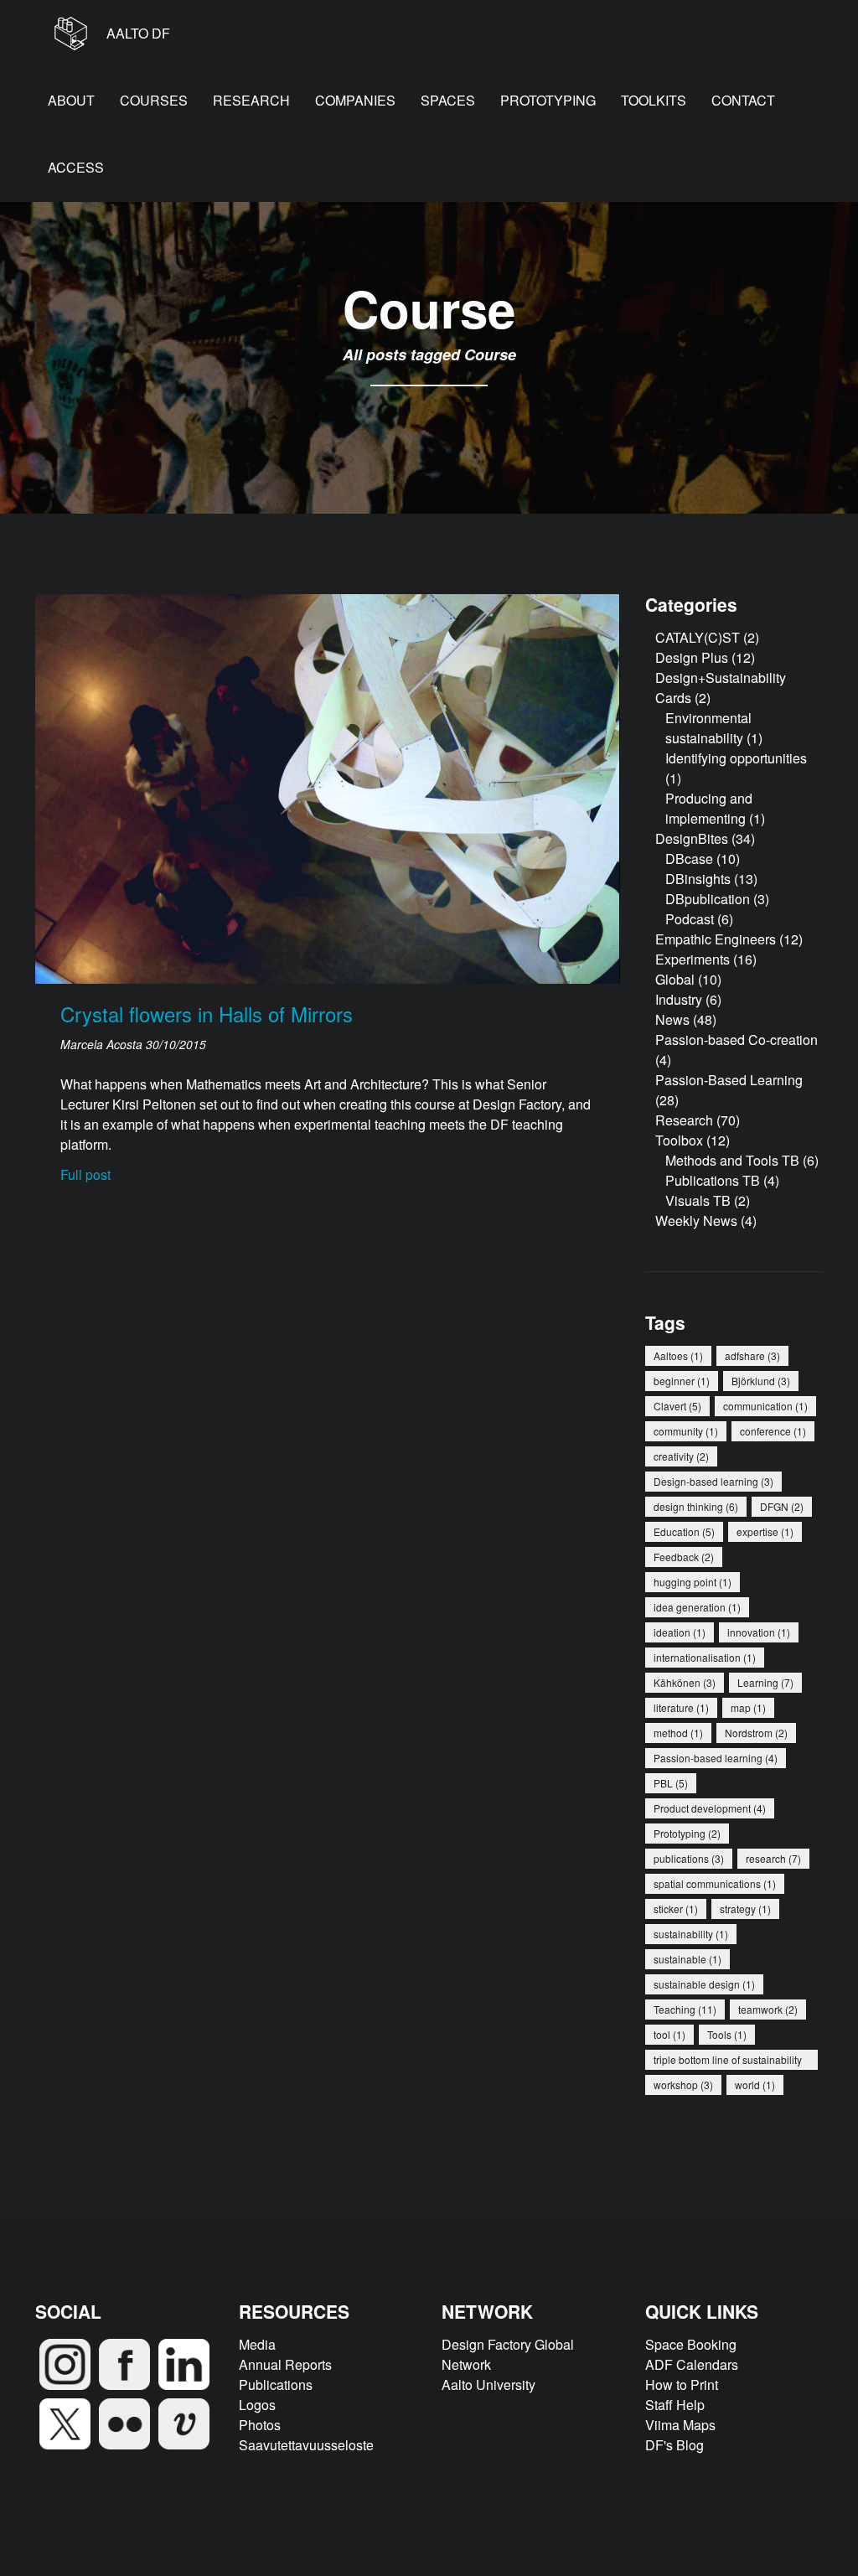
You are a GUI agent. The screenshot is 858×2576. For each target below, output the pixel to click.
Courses (154, 100)
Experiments (693, 959)
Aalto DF (137, 33)
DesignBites (692, 838)
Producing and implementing (709, 808)
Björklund (761, 1381)
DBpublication (708, 899)
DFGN (782, 1506)
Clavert (677, 1406)
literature (681, 1707)
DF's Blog (675, 2445)
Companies (355, 100)
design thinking (696, 1506)
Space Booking (691, 2344)
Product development (710, 1808)
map (748, 1707)
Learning (765, 1682)
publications (689, 1858)
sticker (676, 1909)
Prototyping (548, 100)
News (672, 1019)
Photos (260, 2425)
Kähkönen (685, 1682)
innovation (759, 1632)
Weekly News (696, 1221)
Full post (85, 1174)
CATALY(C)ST (698, 637)
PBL (671, 1783)
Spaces (448, 100)
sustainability (691, 1934)
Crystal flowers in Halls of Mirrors (207, 1014)
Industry (679, 999)
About (71, 100)
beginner (682, 1381)
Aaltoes (678, 1355)
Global (675, 979)
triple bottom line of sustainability (728, 2061)
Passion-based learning (716, 1758)
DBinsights (698, 879)
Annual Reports (285, 2364)
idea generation (697, 1607)
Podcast (690, 919)
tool (669, 2034)
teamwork (768, 2009)
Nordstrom (756, 1733)
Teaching (685, 2009)
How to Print (682, 2385)
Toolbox (679, 1140)
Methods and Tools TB (732, 1160)
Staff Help (675, 2405)
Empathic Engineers (716, 939)
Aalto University (488, 2385)
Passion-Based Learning (729, 1080)
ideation (680, 1632)
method (678, 1733)
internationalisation (705, 1657)
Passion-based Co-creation (737, 1040)
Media (257, 2344)
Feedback (684, 1557)
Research (251, 100)
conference (773, 1431)
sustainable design (704, 1984)
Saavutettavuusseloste (306, 2445)
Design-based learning (713, 1481)
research (773, 1858)
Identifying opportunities (736, 758)
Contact (743, 100)
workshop (683, 2085)
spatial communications (715, 1883)
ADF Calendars (692, 2364)
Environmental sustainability (708, 728)
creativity (681, 1456)
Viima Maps (680, 2425)
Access (76, 167)
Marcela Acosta (103, 1044)
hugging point (693, 1582)
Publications (276, 2385)
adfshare (752, 1355)
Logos (257, 2405)
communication (765, 1406)
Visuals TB (698, 1200)
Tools (727, 2034)
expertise (765, 1531)
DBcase (689, 859)
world (755, 2085)
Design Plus (692, 657)
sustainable (687, 1959)
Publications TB (713, 1180)
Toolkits (654, 100)
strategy (745, 1909)
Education (684, 1531)
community (686, 1431)
